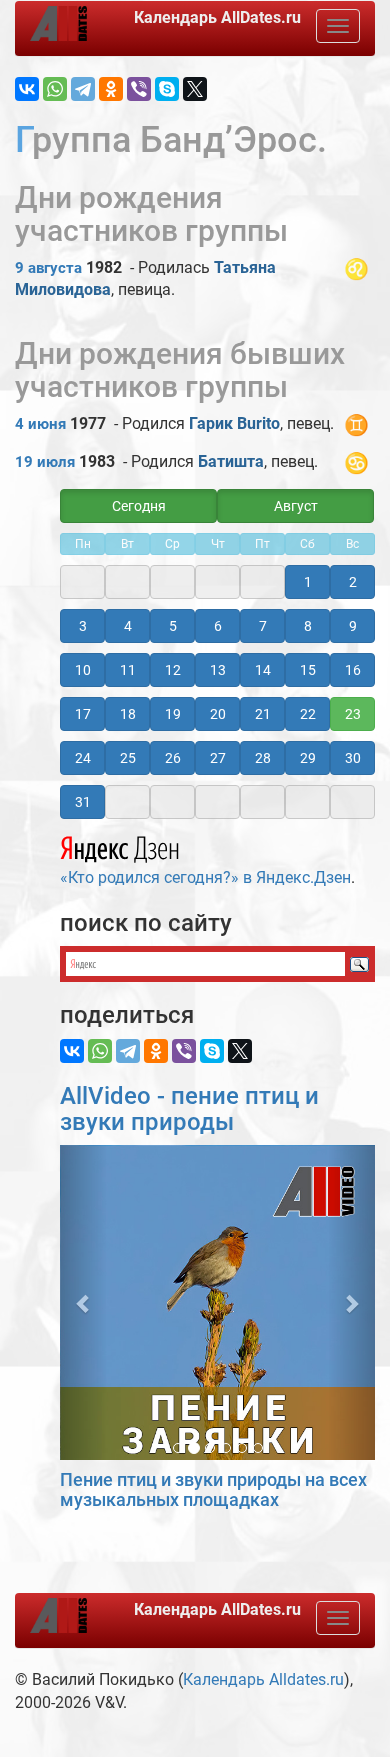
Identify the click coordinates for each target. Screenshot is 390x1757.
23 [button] (353, 714)
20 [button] (218, 714)
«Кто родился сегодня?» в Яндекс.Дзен (205, 877)
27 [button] (218, 758)
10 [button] (83, 670)
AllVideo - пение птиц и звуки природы (189, 1109)
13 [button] (218, 670)
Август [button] (296, 506)
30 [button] (353, 758)
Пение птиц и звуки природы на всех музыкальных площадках (213, 1489)
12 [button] (173, 670)
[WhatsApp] (55, 89)
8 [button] (308, 626)
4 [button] (128, 626)
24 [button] (83, 758)
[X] (195, 89)
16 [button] (353, 670)
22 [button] (308, 714)
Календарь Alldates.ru (263, 1679)
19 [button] (173, 714)
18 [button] (128, 714)
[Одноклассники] (111, 89)
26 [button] (173, 758)
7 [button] (263, 626)
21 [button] (263, 714)
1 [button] (308, 582)
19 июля (45, 462)
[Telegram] (83, 89)
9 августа (48, 268)
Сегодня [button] (139, 506)
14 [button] (263, 670)
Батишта (231, 461)
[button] (83, 1302)
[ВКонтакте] (27, 89)
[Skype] (167, 89)
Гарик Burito (234, 423)
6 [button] (218, 626)
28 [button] (263, 758)
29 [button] (308, 758)
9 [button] (353, 626)
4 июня (40, 424)
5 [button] (173, 626)
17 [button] (83, 714)
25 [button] (128, 758)
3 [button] (83, 626)
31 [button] (83, 802)
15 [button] (308, 670)
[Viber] (139, 89)
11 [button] (128, 670)
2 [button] (353, 582)
